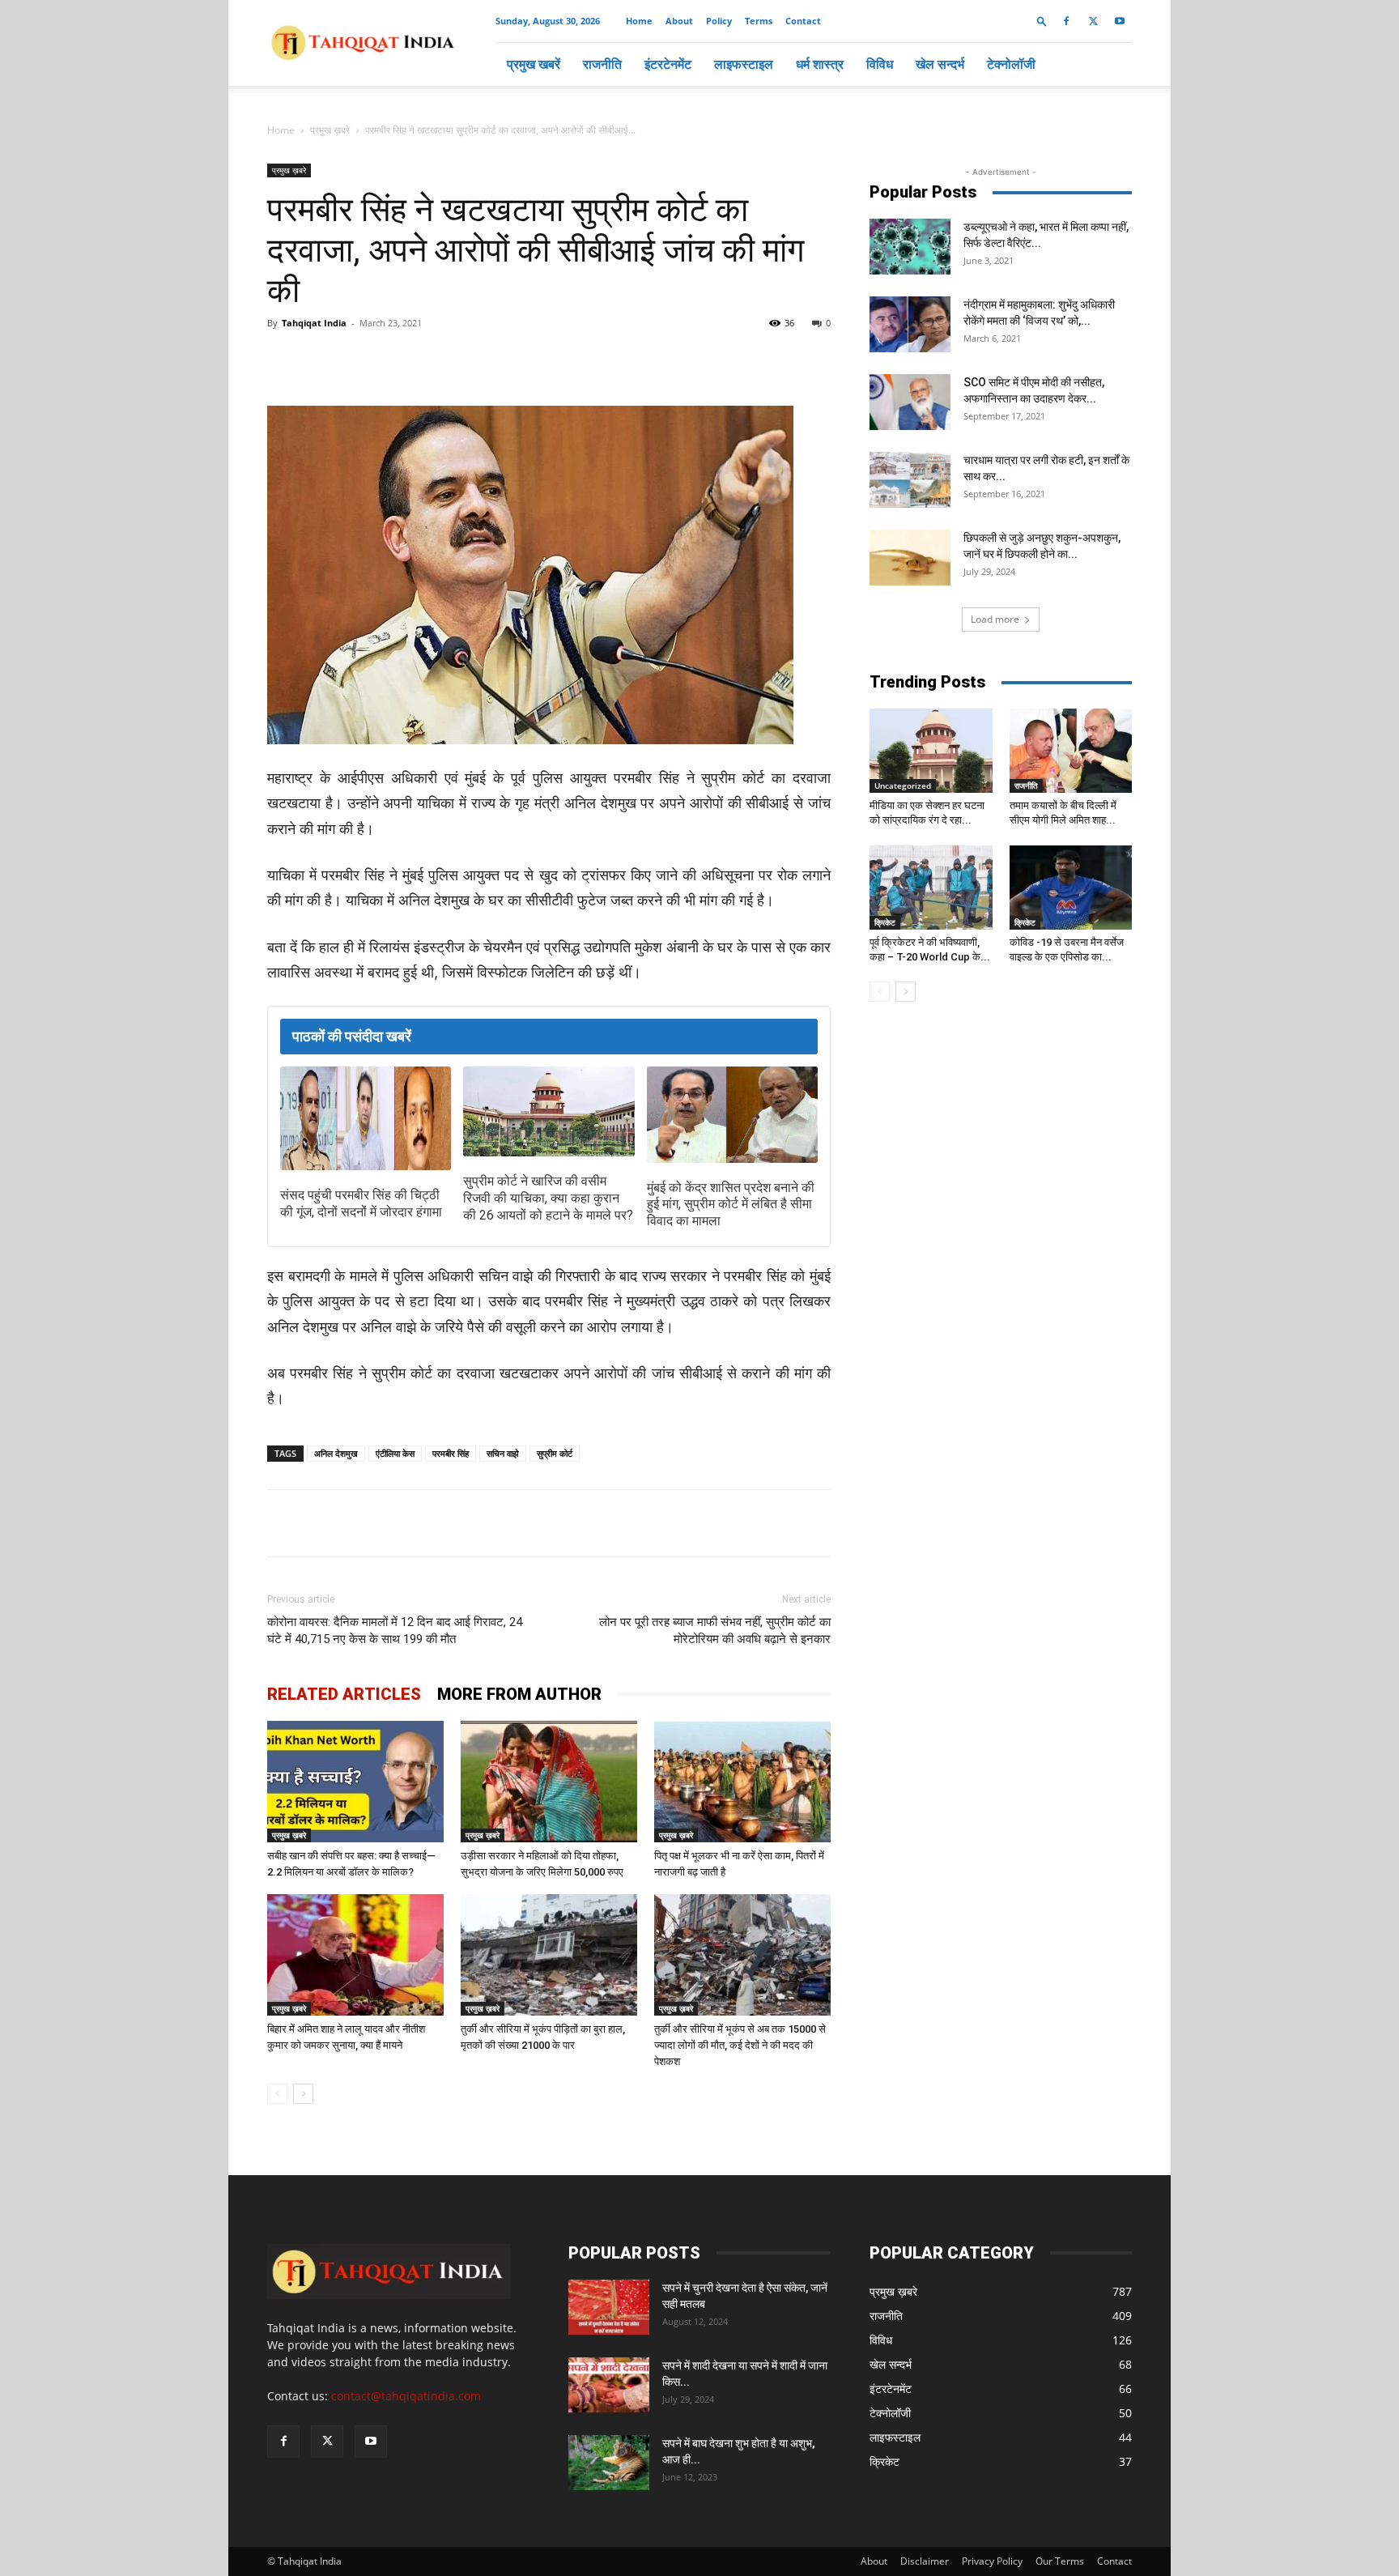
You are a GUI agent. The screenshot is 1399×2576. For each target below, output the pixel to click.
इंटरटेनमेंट (668, 64)
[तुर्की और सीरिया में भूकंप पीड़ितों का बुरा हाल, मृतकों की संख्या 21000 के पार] (549, 1955)
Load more (995, 619)
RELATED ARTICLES (344, 1694)
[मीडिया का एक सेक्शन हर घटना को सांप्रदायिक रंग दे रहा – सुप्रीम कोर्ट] (931, 751)
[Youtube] (1120, 21)
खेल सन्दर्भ (940, 64)
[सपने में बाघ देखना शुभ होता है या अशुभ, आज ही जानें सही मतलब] (609, 2463)
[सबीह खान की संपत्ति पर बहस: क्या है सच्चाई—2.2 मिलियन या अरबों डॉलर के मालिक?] (355, 1782)
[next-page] (303, 2094)
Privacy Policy (992, 2561)
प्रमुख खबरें (534, 64)
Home (639, 21)
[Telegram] (491, 360)
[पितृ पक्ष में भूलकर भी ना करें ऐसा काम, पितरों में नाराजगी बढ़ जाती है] (742, 1782)
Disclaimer (925, 2561)
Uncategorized (903, 786)
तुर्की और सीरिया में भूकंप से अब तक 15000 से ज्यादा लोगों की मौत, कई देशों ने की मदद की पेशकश (740, 2045)
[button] (1042, 21)
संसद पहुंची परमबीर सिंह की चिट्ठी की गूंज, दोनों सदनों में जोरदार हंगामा (361, 1203)
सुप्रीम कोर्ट (555, 1453)
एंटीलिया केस (395, 1453)
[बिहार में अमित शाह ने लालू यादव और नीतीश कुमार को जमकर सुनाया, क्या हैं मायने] (355, 1955)
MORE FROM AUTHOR (519, 1694)
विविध (880, 64)
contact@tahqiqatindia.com (406, 2396)
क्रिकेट (885, 922)
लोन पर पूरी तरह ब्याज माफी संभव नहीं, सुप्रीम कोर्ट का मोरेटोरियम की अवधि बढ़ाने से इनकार (715, 1631)
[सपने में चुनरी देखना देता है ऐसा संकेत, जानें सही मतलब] (609, 2308)
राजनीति (602, 64)
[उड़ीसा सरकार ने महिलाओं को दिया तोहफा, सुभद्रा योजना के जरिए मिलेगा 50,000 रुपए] (549, 1782)
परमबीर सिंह (451, 1453)
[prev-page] (277, 2094)
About (679, 21)
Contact (803, 21)
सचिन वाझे (503, 1453)
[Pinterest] (528, 360)
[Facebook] (1066, 21)
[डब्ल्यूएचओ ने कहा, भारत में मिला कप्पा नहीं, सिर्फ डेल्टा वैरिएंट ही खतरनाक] (910, 247)
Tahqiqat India (314, 323)
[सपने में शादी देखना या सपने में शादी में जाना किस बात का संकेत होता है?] (609, 2385)
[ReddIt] (565, 360)
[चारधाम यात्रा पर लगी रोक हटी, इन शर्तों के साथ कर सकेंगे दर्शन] (910, 480)
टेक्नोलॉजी (1011, 64)
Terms (759, 21)
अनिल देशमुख (336, 1453)
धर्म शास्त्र (820, 64)
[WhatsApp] (453, 360)
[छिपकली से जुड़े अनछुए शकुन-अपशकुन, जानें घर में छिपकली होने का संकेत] (910, 558)
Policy (719, 21)
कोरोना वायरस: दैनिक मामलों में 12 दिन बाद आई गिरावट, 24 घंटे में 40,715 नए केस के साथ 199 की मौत (395, 1631)
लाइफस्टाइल (744, 64)
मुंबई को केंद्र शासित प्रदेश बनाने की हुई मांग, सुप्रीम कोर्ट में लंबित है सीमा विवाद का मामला (731, 1205)
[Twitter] (1093, 21)
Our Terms (1060, 2561)
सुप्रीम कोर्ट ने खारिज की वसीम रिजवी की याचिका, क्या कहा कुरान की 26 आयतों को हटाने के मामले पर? (548, 1198)
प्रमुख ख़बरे (330, 130)
